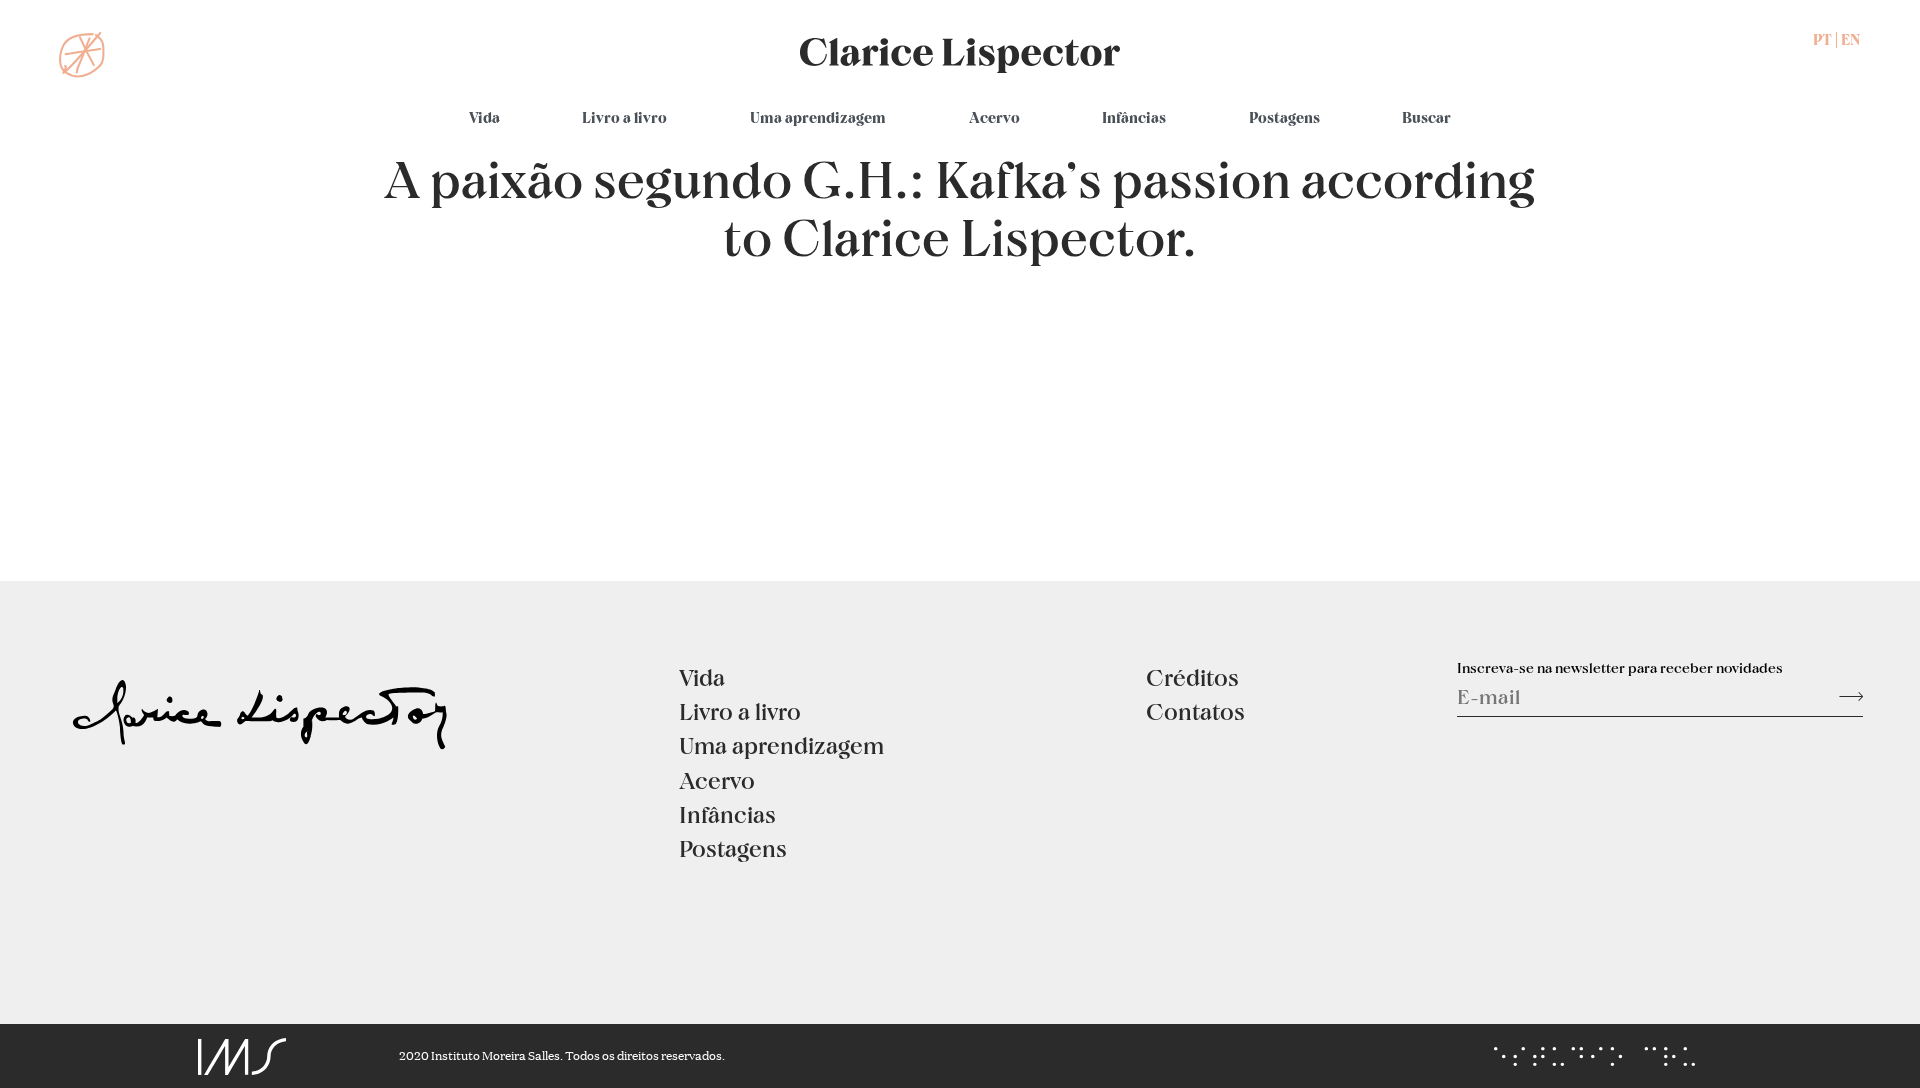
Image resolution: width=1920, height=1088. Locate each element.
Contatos (1195, 711)
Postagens (1284, 117)
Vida (484, 117)
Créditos (1192, 677)
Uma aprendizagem (818, 117)
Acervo (994, 117)
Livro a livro (624, 117)
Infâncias (1134, 117)
